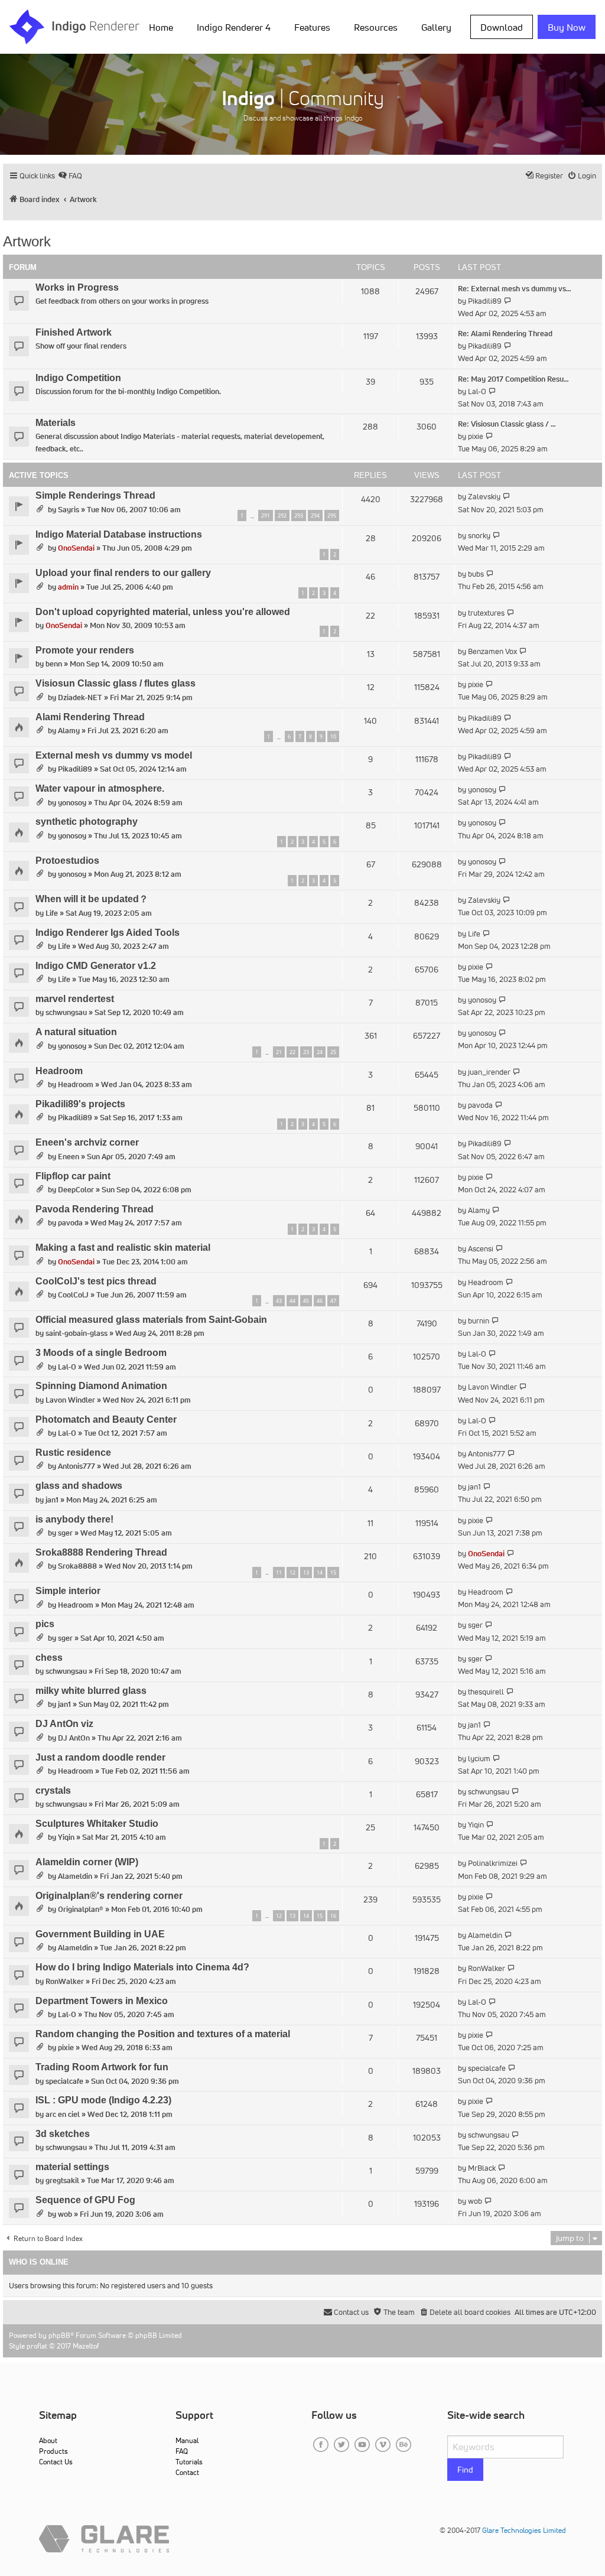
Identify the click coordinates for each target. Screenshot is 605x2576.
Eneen (69, 1157)
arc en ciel (63, 2114)
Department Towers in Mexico (102, 2001)
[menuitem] (163, 27)
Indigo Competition (78, 378)
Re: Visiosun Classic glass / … (507, 424)
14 (320, 1572)
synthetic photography (87, 822)
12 (292, 1572)
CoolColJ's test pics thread (96, 1281)
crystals (53, 1790)
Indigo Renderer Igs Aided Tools (108, 933)
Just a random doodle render (100, 1757)
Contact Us (56, 2462)
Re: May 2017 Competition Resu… (513, 379)
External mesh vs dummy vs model (114, 755)
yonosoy (72, 803)
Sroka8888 (77, 1566)
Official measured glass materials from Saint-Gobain (151, 1320)
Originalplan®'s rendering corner (109, 1896)
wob (65, 2214)
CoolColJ (73, 1295)
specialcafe (64, 2081)
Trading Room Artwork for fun (102, 2067)
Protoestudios (67, 861)
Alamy (69, 731)
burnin (479, 1321)
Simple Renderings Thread (95, 495)
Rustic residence (73, 1453)
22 (292, 1052)
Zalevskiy (484, 497)
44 (292, 1301)
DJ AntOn (74, 1738)
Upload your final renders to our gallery (123, 573)
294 (315, 515)
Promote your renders (85, 650)
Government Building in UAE (100, 1934)
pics (45, 1624)
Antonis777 (77, 1466)
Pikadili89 (485, 301)
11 (279, 1572)
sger (65, 1533)
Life (52, 913)
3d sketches (63, 2134)
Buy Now (567, 27)
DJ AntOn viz (64, 1724)
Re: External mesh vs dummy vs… (515, 289)
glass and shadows (79, 1486)
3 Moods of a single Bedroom (101, 1353)
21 (279, 1052)
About (48, 2440)
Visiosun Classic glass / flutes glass (116, 683)
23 (306, 1052)
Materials (56, 423)
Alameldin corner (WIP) (87, 1862)
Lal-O (477, 391)
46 (320, 1301)
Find (465, 2470)
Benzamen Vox (492, 651)
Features (312, 27)
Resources (376, 27)
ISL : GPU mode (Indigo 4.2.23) (103, 2100)
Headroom (59, 1071)
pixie (476, 436)
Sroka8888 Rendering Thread (101, 1552)
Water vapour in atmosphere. (100, 788)
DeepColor (76, 1190)
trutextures (486, 613)
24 (320, 1052)
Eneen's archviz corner (87, 1142)
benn (54, 664)
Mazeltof (86, 2346)
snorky (479, 536)
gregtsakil (62, 2180)
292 (282, 515)
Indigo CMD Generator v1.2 (96, 966)
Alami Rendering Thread (90, 717)
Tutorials (189, 2462)
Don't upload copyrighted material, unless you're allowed (163, 612)
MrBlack (482, 2168)
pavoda (480, 1105)
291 (266, 515)
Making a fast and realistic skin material (123, 1248)
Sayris (69, 510)
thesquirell (486, 1692)
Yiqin (66, 1837)
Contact (187, 2472)
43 (279, 1301)
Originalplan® (81, 1909)
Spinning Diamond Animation (101, 1386)
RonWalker (65, 1981)
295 (332, 515)
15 (333, 1572)
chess (49, 1658)
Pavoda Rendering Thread (95, 1209)
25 (333, 1052)
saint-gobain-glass (77, 1333)
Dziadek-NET (80, 697)
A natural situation (76, 1032)
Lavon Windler (70, 1400)
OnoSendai (76, 548)
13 (306, 1572)
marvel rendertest (75, 999)
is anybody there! (74, 1519)
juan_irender (489, 1072)
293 (299, 515)
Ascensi (481, 1249)
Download (502, 27)
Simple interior (68, 1591)
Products (53, 2451)
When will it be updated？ (92, 899)
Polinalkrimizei (493, 1863)
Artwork (27, 241)
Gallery (436, 27)
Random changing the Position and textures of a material (163, 2034)
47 (333, 1301)
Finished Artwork (74, 332)
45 (306, 1301)
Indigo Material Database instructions (119, 534)
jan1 (52, 1500)
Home (161, 27)
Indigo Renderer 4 (234, 27)
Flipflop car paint (73, 1176)
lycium (479, 1759)
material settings (72, 2167)
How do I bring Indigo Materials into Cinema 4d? (142, 1967)
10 (333, 736)
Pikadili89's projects (80, 1104)
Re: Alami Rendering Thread (505, 334)
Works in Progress (77, 287)
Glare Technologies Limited (524, 2530)
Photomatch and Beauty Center (106, 1419)
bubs (476, 574)
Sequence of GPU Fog (85, 2200)
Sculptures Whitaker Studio (97, 1824)
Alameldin (75, 1876)
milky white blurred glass (91, 1691)
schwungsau (66, 1012)
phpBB (59, 2335)
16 (333, 1916)
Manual (187, 2440)
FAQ (182, 2451)
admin (68, 587)
